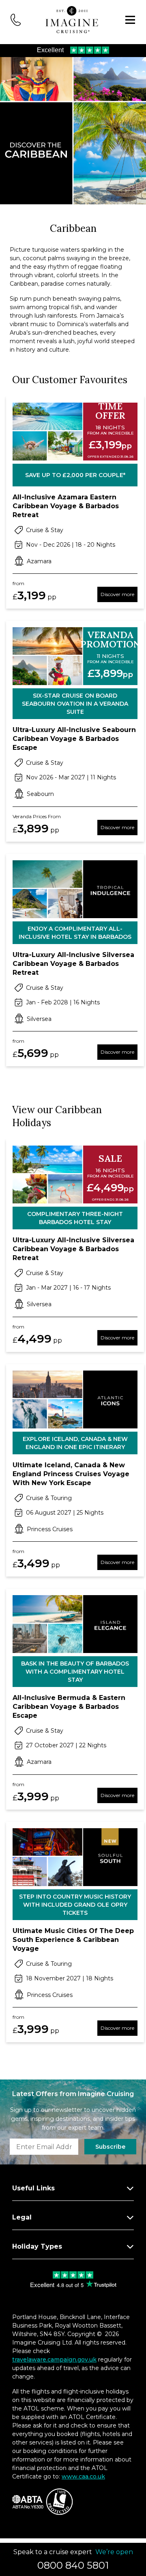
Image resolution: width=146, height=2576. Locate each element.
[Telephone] (16, 19)
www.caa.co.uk (83, 2476)
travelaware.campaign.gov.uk (54, 2360)
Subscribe (110, 2147)
